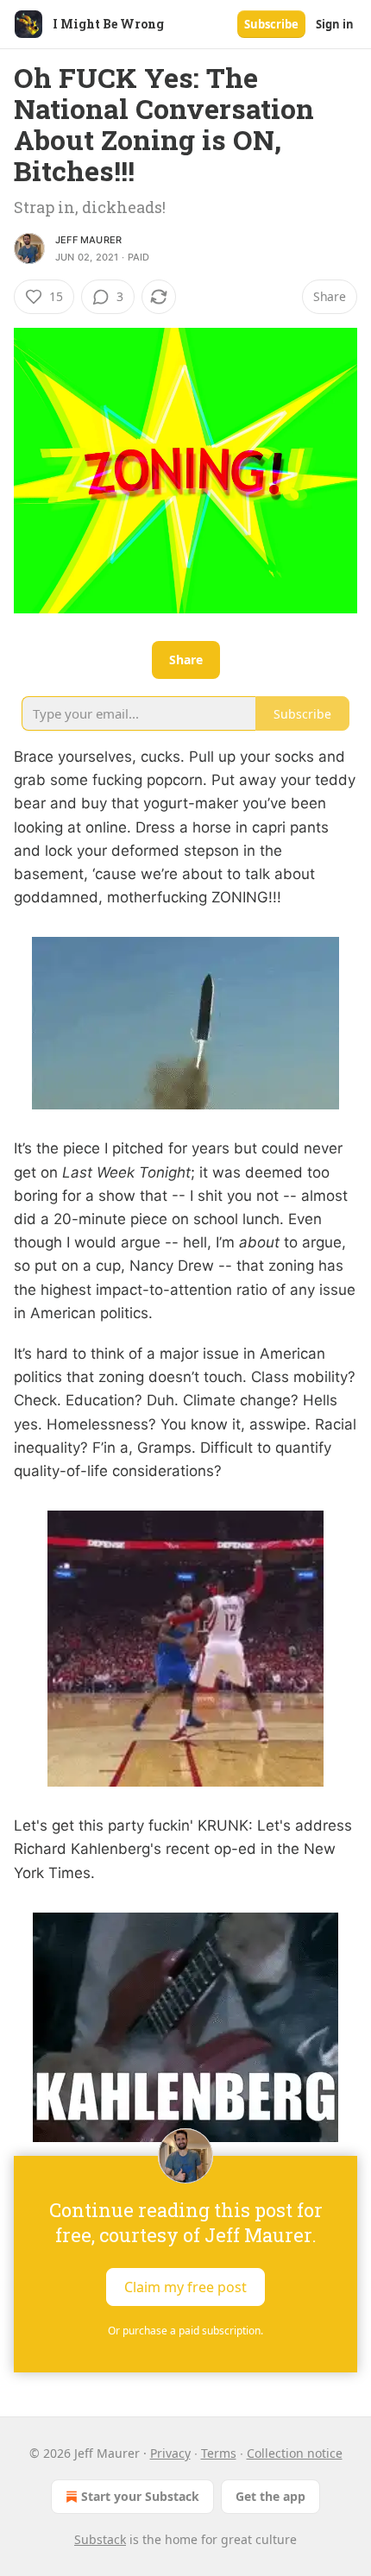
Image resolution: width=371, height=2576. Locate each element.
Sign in (335, 24)
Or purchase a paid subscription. (185, 2331)
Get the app (270, 2496)
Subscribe (271, 24)
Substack (100, 2539)
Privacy (170, 2453)
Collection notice (295, 2453)
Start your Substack (140, 2496)
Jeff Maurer (88, 240)
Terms (219, 2453)
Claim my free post (185, 2286)
